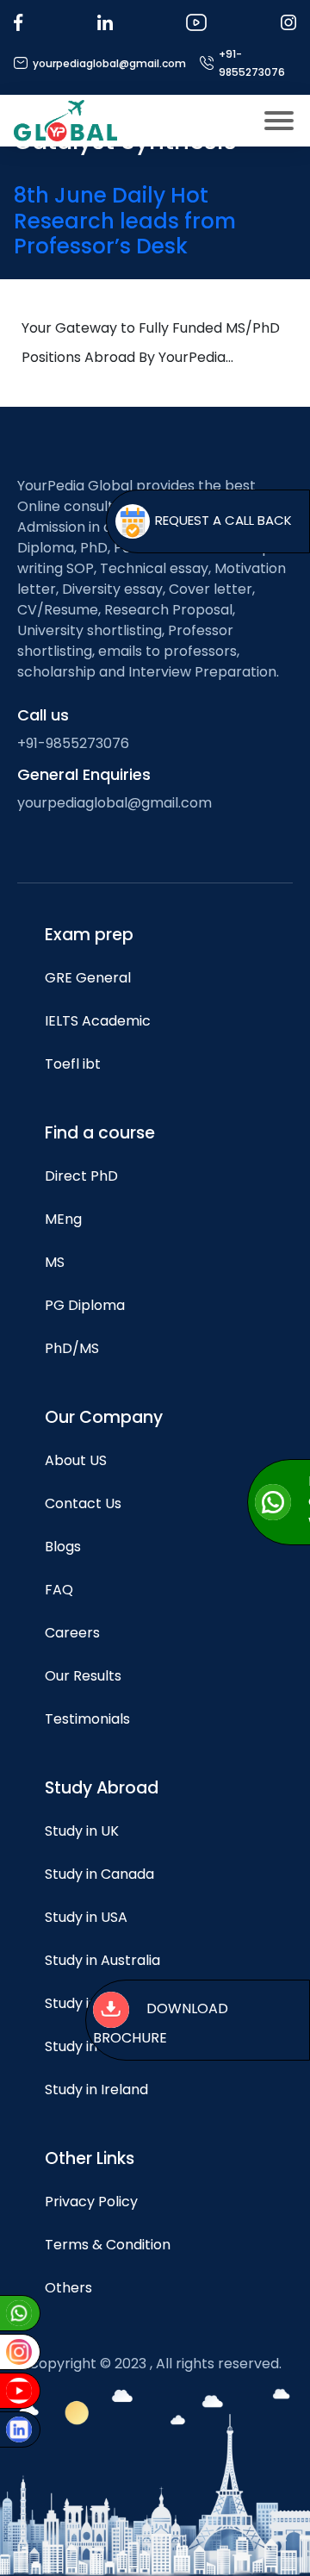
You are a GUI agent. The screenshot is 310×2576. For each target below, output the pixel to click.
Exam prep (89, 935)
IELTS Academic (98, 1021)
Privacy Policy (91, 2202)
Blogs (63, 1547)
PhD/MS (72, 1348)
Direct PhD (81, 1176)
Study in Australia (102, 1960)
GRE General (88, 978)
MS (55, 1262)
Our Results (83, 1676)
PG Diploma (85, 1305)
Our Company (104, 1417)
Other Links (90, 2158)
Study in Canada (99, 1874)
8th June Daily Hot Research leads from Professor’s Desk (125, 221)
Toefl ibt (73, 1064)
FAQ (59, 1590)
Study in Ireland (96, 2089)
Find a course (100, 1133)
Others (68, 2288)
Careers (72, 1633)
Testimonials (87, 1719)
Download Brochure (161, 2024)
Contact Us (83, 1503)
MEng (63, 1219)
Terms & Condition (108, 2245)
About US (76, 1460)
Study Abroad (102, 1788)
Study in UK (82, 1831)
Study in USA (86, 1917)
